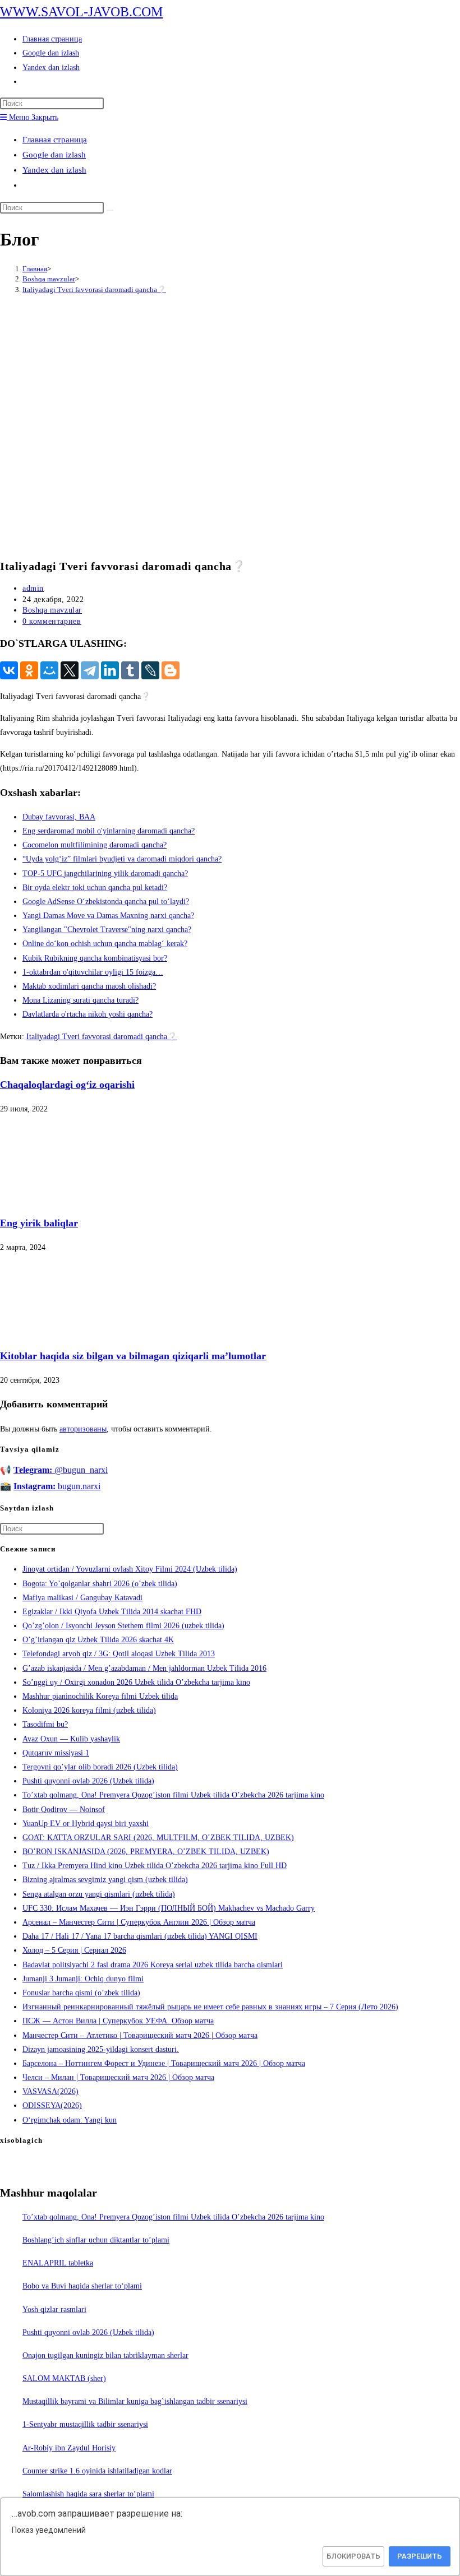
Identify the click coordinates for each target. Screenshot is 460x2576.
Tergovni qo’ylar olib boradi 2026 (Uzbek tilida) (100, 1767)
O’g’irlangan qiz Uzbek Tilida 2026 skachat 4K (98, 1640)
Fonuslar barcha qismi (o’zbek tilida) (81, 1993)
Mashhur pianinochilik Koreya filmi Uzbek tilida (100, 1696)
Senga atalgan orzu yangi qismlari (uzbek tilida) (99, 1894)
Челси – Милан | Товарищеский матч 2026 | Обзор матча (118, 2077)
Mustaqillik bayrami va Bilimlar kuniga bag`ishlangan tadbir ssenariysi (135, 2401)
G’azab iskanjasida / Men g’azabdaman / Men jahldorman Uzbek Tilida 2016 (144, 1668)
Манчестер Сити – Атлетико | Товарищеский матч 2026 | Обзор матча (140, 2035)
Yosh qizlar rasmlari (54, 2309)
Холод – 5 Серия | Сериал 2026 (74, 1950)
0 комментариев (52, 621)
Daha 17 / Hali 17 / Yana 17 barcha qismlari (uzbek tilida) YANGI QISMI (140, 1936)
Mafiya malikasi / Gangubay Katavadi (82, 1598)
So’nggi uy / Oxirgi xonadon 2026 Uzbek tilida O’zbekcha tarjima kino (136, 1682)
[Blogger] (171, 670)
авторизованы (83, 1429)
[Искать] (110, 210)
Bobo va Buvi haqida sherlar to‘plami (82, 2286)
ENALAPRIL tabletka (58, 2263)
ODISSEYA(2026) (52, 2105)
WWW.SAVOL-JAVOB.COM (81, 12)
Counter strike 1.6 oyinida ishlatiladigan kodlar (97, 2471)
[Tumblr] (130, 670)
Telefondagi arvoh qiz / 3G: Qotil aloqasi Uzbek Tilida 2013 (119, 1654)
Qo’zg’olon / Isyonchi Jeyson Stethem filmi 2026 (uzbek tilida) (123, 1626)
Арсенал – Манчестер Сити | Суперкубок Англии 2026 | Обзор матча (139, 1922)
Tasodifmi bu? (45, 1724)
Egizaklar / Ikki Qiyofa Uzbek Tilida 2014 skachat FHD (112, 1612)
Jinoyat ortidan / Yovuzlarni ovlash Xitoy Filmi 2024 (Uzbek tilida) (130, 1569)
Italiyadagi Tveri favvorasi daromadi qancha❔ (94, 289)
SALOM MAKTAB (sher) (64, 2378)
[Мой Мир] (49, 670)
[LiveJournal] (150, 670)
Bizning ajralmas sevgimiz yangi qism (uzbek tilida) (105, 1880)
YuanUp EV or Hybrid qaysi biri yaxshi (86, 1824)
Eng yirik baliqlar (39, 1223)
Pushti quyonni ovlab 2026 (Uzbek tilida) (88, 1781)
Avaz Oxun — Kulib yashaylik (71, 1739)
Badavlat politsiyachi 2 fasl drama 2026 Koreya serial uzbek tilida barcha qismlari (153, 1965)
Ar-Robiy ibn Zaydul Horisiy (69, 2448)
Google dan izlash (54, 155)
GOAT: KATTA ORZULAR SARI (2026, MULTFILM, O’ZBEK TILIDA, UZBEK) (158, 1838)
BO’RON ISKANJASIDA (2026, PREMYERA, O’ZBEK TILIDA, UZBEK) (146, 1852)
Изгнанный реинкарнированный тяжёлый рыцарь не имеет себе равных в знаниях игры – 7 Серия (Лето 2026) (210, 2007)
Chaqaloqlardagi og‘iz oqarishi (67, 1085)
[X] (70, 670)
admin (33, 588)
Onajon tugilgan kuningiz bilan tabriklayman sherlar (105, 2355)
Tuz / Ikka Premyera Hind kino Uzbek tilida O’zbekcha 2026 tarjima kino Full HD (155, 1866)
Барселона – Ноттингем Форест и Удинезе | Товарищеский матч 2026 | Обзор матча (164, 2063)
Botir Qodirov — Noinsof (64, 1810)
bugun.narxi (57, 1486)
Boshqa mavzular (52, 610)
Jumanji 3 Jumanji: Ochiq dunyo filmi (83, 1979)
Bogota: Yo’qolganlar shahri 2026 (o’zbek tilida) (100, 1584)
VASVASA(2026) (50, 2091)
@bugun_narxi (61, 1470)
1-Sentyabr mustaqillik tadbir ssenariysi (85, 2424)
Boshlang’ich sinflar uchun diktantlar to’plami (96, 2240)
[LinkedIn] (110, 670)
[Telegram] (90, 670)
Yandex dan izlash (54, 170)
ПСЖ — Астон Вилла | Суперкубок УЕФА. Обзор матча (118, 2021)
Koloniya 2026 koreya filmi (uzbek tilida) (89, 1710)
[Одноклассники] (29, 670)
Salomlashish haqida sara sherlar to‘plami (88, 2494)
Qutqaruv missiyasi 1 (56, 1753)
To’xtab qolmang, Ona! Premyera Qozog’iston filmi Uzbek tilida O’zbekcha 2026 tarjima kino (173, 1795)
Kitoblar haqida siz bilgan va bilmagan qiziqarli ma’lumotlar (133, 1356)
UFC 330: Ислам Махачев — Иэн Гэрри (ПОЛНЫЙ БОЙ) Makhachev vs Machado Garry (169, 1908)
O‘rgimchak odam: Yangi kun (70, 2120)
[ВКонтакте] (9, 670)
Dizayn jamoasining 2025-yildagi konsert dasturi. (101, 2049)
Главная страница (55, 140)
